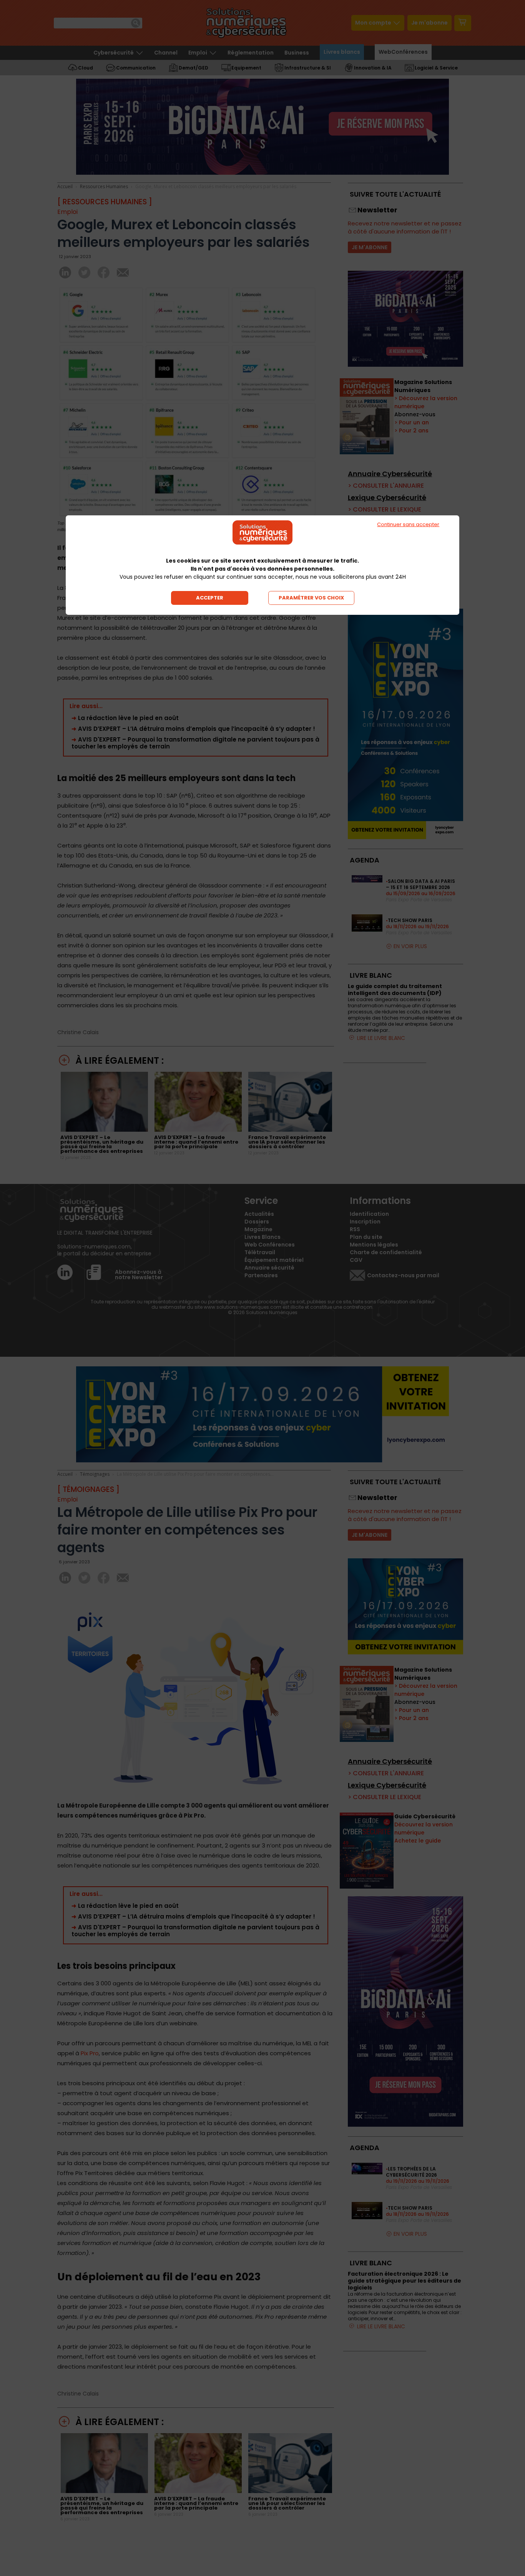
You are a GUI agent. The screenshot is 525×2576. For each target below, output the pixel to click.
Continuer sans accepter (408, 524)
